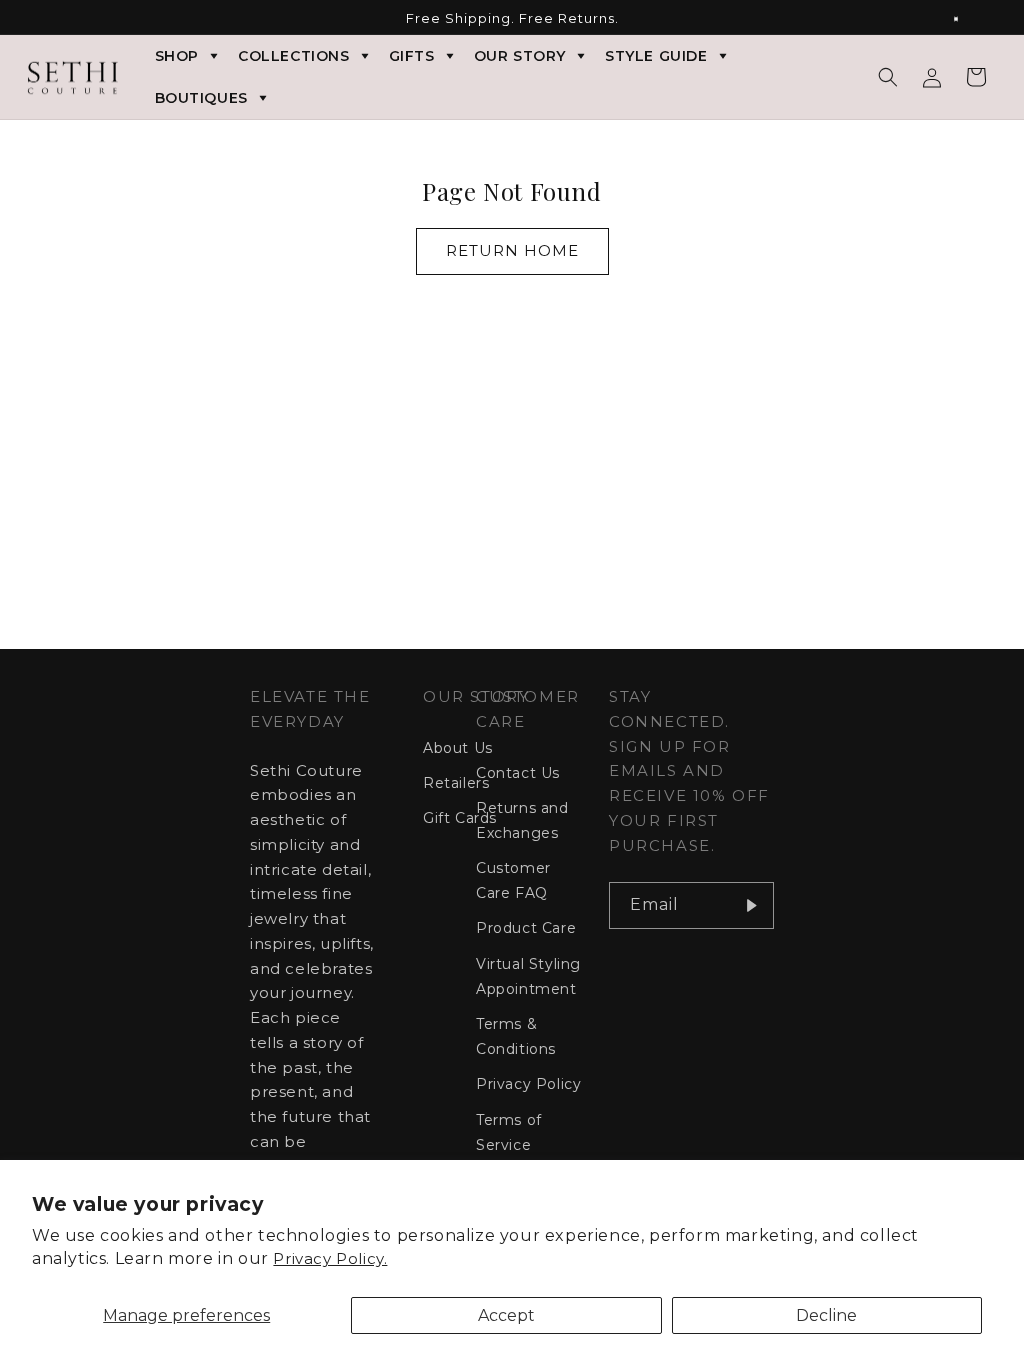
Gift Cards (460, 818)
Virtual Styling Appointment (528, 976)
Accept (506, 1315)
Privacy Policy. (330, 1258)
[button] (888, 77)
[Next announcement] (967, 19)
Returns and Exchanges (522, 820)
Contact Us (518, 773)
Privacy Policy (528, 1084)
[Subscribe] (751, 905)
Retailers (456, 783)
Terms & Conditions (516, 1036)
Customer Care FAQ (513, 880)
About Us (458, 748)
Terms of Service (509, 1132)
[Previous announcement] (57, 19)
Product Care (526, 928)
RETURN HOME (512, 250)
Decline (826, 1315)
